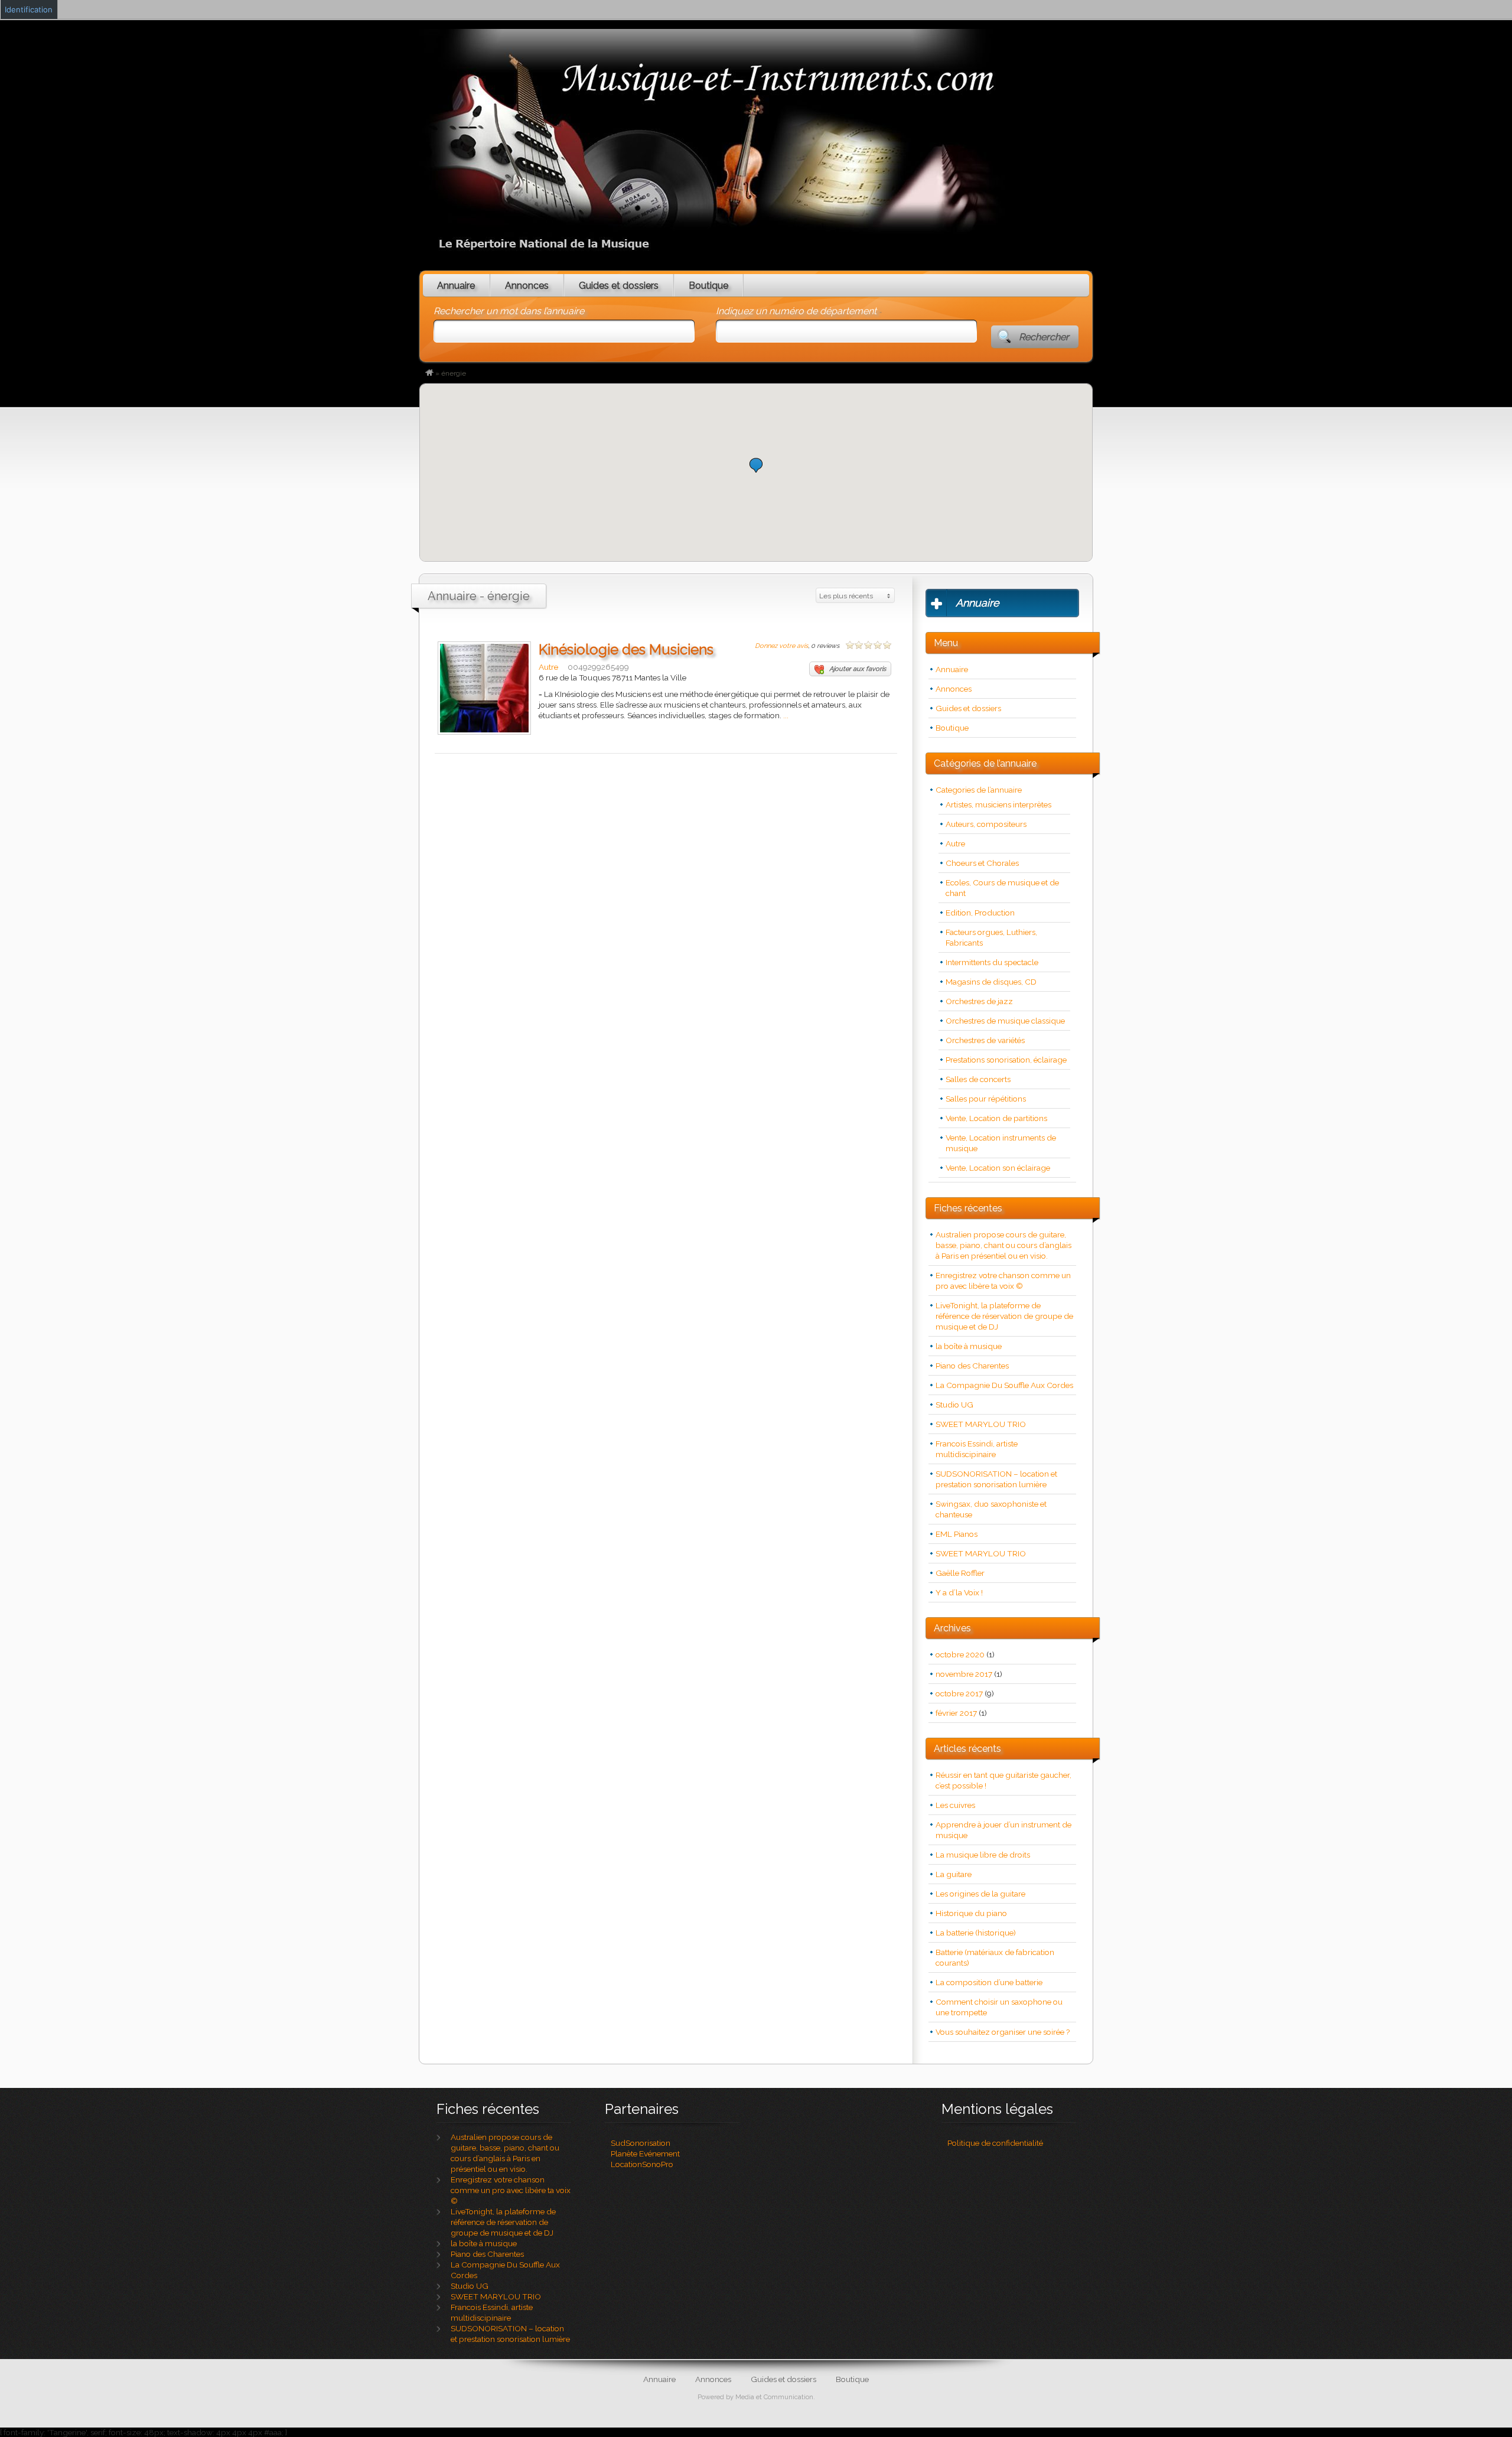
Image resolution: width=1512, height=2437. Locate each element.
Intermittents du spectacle (992, 962)
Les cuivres (955, 1805)
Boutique (708, 286)
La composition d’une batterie (989, 1982)
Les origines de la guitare (980, 1894)
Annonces (527, 286)
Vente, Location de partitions (996, 1118)
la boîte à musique (969, 1346)
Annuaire (456, 286)
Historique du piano (971, 1913)
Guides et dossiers (619, 286)
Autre (548, 667)
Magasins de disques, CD (991, 982)
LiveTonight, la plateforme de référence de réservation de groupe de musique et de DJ (1004, 1316)
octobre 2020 (960, 1654)
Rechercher (1044, 337)
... (786, 715)
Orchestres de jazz (979, 1001)
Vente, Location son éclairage (998, 1168)
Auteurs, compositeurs (986, 824)
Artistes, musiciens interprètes (998, 804)
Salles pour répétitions (986, 1099)
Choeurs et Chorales (982, 863)
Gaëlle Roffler (960, 1573)
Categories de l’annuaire (979, 790)
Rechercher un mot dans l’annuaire (509, 311)
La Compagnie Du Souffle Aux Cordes (1004, 1385)
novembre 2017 (964, 1674)
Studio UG (954, 1405)
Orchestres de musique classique (1005, 1021)
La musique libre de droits (983, 1855)
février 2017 (956, 1713)
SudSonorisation (641, 2143)
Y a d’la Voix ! (959, 1592)
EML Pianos (957, 1534)
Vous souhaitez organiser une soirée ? (1003, 2032)
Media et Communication (774, 2397)
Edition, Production (980, 913)
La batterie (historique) (976, 1933)
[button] (756, 465)
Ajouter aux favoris (858, 669)
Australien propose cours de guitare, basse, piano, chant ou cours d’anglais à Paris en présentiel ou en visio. (1003, 1245)
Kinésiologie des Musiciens (626, 649)
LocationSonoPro (642, 2164)
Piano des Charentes (972, 1366)
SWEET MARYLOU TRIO (981, 1424)
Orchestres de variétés (985, 1040)
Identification (29, 9)
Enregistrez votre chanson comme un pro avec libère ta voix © (511, 2190)
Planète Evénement (645, 2153)
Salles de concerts (978, 1079)
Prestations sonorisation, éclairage (1006, 1060)
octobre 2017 (959, 1693)
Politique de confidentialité (995, 2143)
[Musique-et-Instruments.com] (429, 373)
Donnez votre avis (781, 646)
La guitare (954, 1874)
